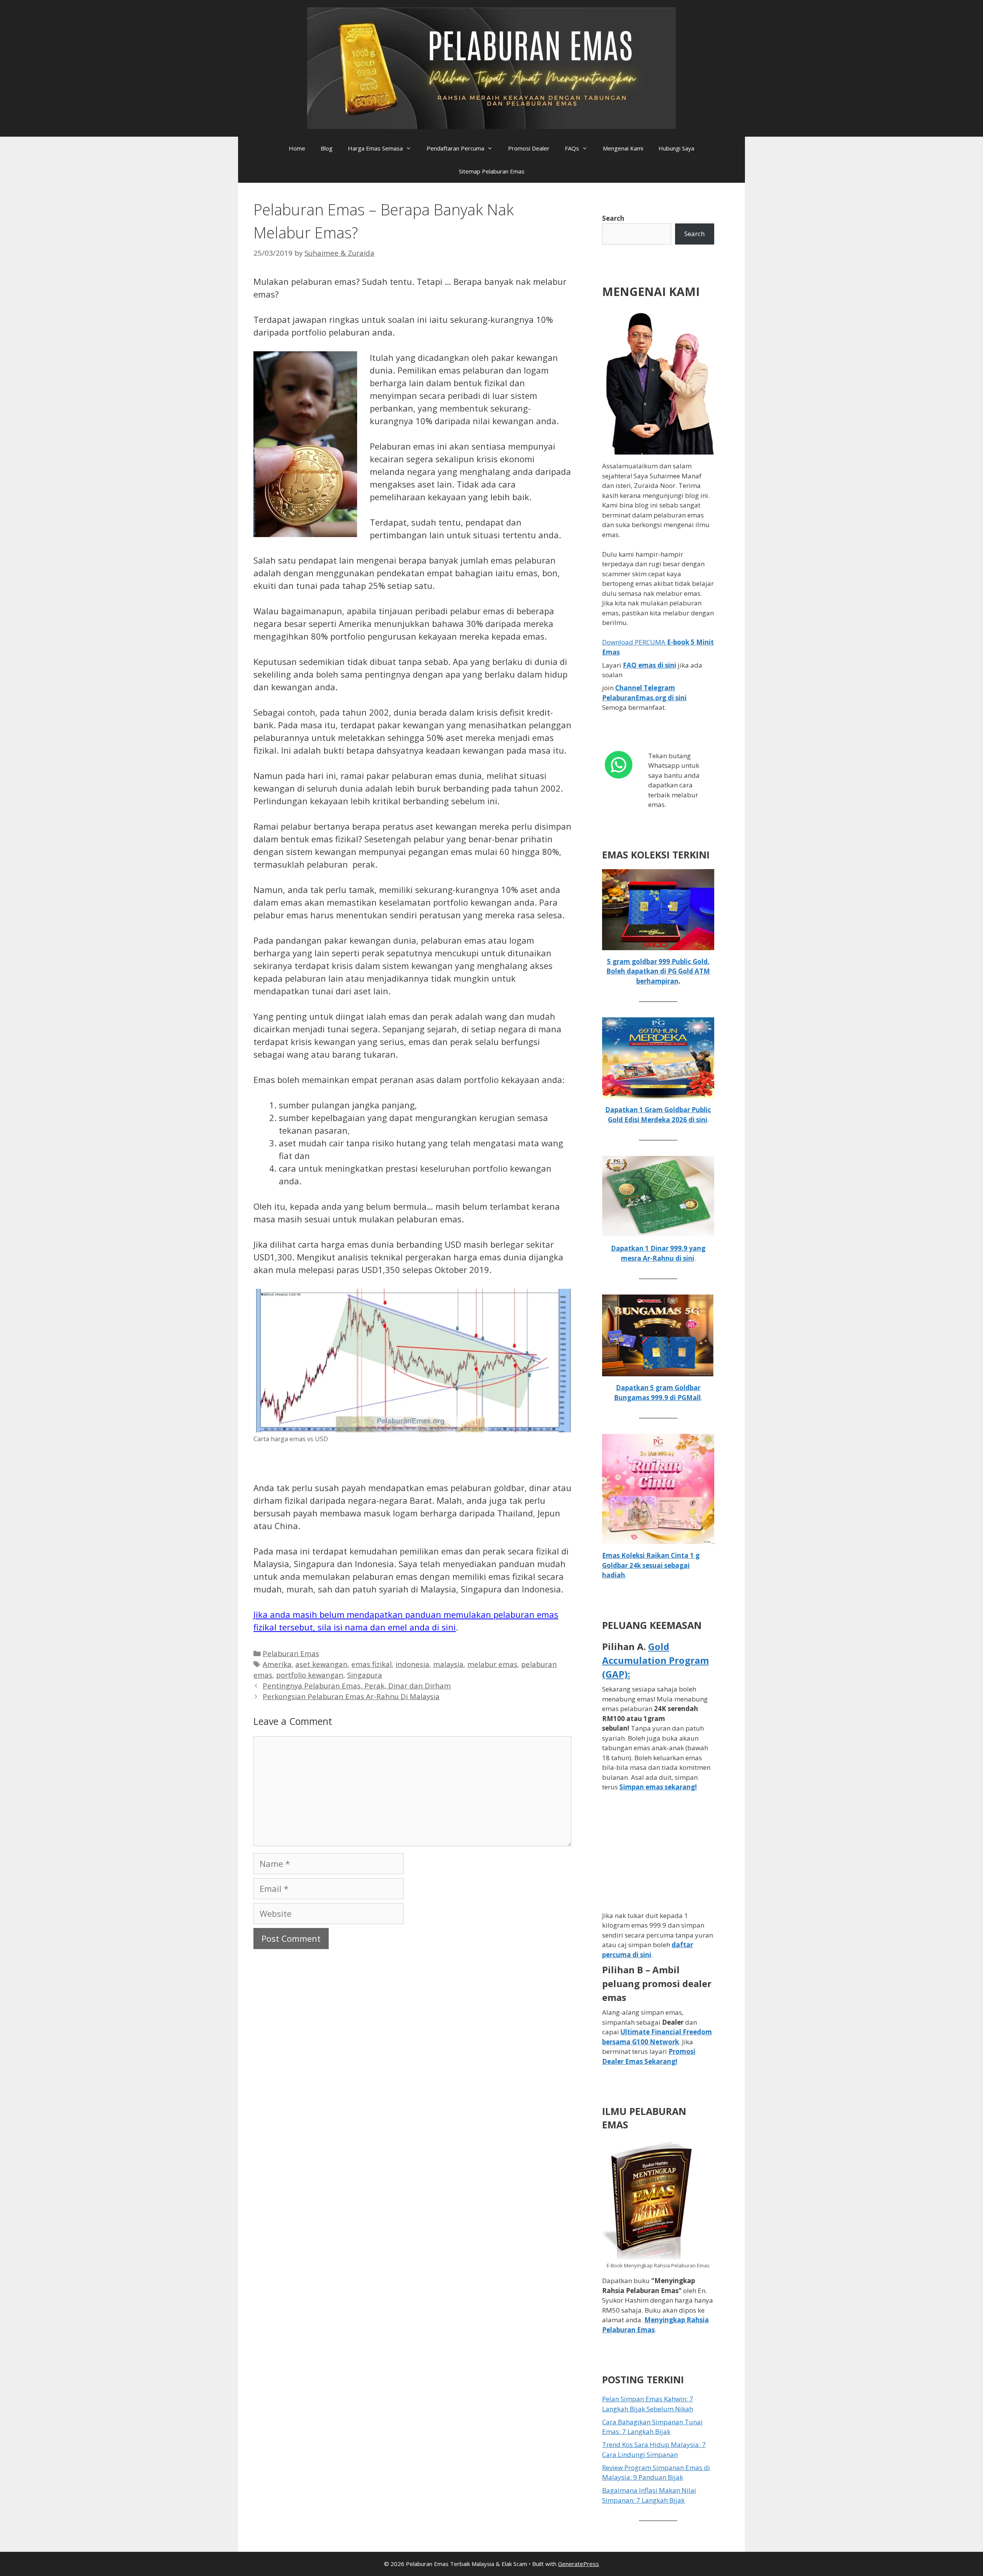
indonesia (412, 1664)
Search (613, 218)
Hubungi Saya (676, 148)
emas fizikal (372, 1664)
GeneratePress (578, 2564)
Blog (327, 148)
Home (297, 148)
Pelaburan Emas (291, 1653)
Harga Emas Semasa (375, 148)
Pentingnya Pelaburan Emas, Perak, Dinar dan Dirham (357, 1686)
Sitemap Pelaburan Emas (492, 171)
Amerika (277, 1664)
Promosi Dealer (529, 148)
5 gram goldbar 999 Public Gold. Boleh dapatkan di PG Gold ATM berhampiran (658, 971)
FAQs (572, 148)
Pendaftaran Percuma (455, 148)
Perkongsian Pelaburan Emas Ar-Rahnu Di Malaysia (351, 1696)
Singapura (365, 1675)
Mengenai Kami (623, 148)
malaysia (448, 1664)
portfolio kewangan (310, 1675)
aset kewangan (321, 1664)
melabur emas (492, 1664)
